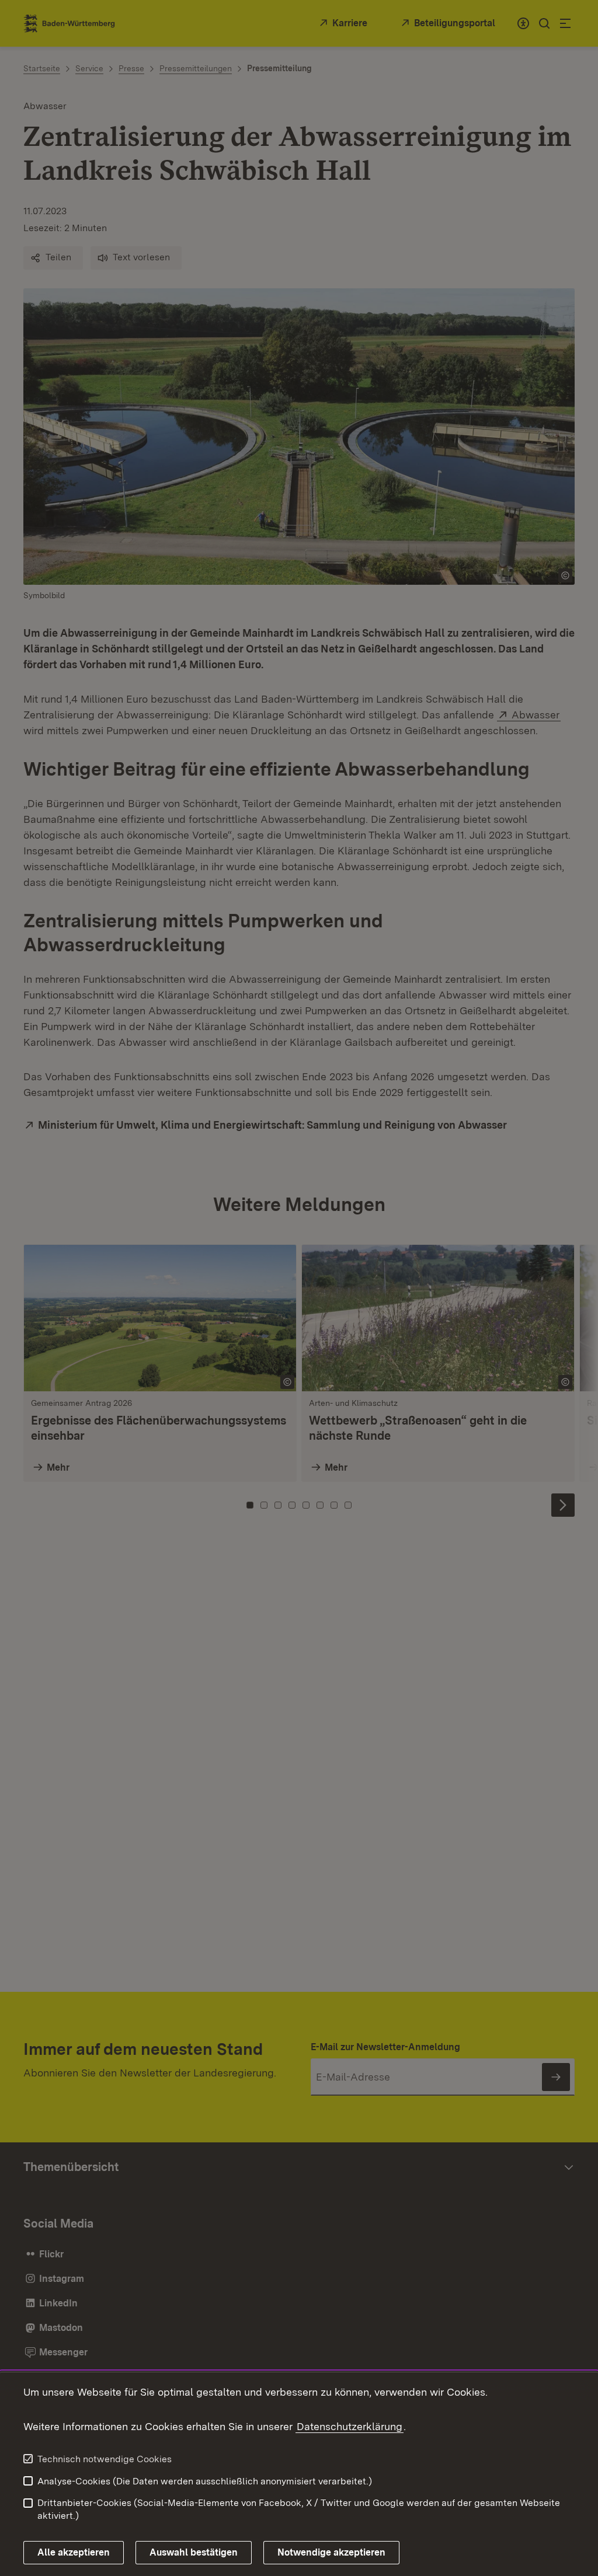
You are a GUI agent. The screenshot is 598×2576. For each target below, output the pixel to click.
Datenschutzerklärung (350, 2426)
